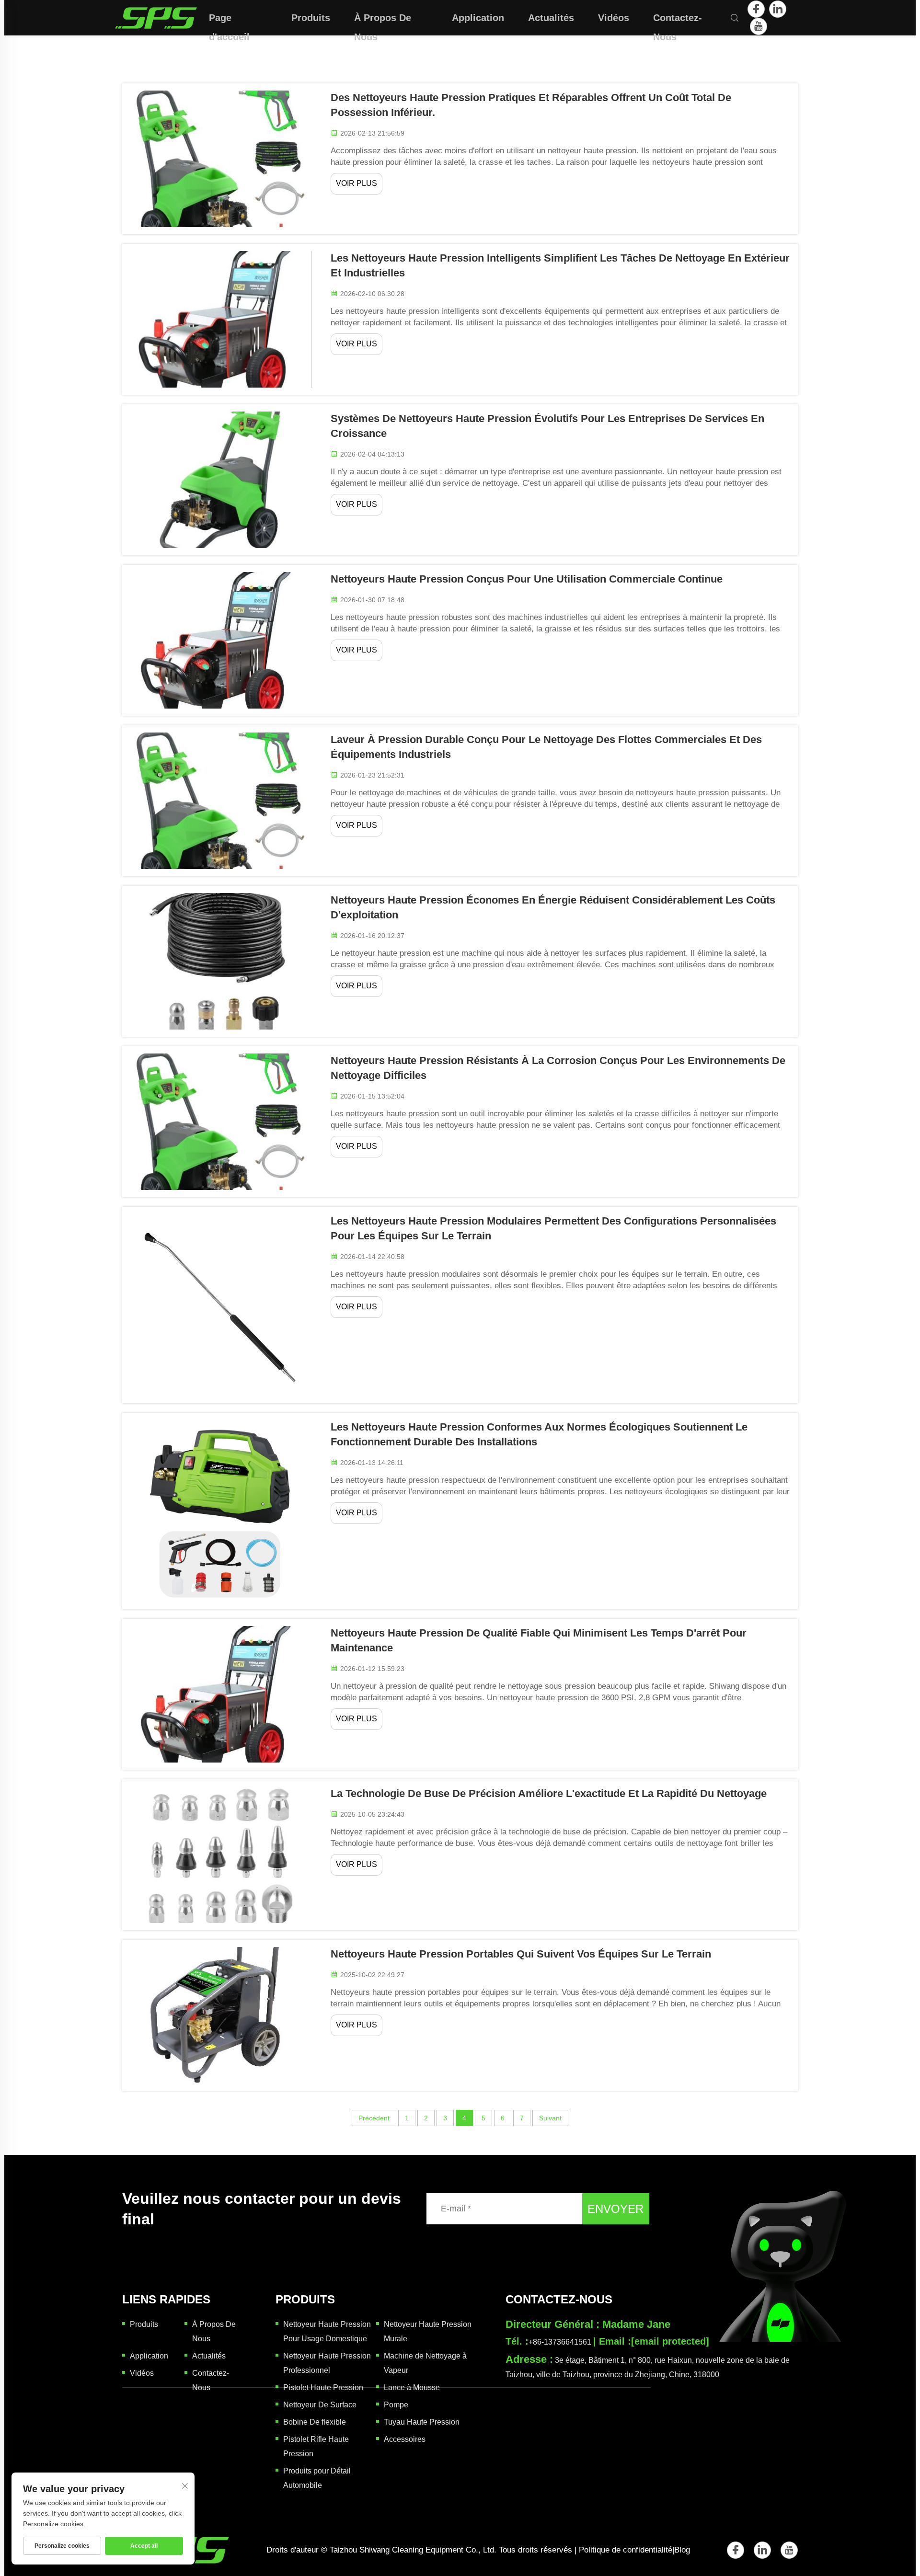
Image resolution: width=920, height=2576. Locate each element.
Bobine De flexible (315, 2422)
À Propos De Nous (383, 20)
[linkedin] (778, 9)
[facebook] (756, 9)
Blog (682, 2550)
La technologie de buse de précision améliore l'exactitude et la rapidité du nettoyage (549, 1793)
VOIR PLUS (356, 183)
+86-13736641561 (560, 2342)
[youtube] (759, 26)
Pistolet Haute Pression (323, 2387)
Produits (311, 18)
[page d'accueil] (156, 17)
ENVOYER (615, 2209)
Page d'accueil (229, 20)
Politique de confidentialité (626, 2550)
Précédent (374, 2118)
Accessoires (405, 2439)
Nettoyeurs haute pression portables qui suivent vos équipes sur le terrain (521, 1954)
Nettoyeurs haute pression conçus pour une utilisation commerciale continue (527, 579)
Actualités (551, 18)
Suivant (550, 2118)
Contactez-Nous (678, 20)
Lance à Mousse (412, 2387)
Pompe (396, 2405)
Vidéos (614, 18)
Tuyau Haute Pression (422, 2422)
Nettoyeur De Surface (320, 2405)
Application (478, 18)
